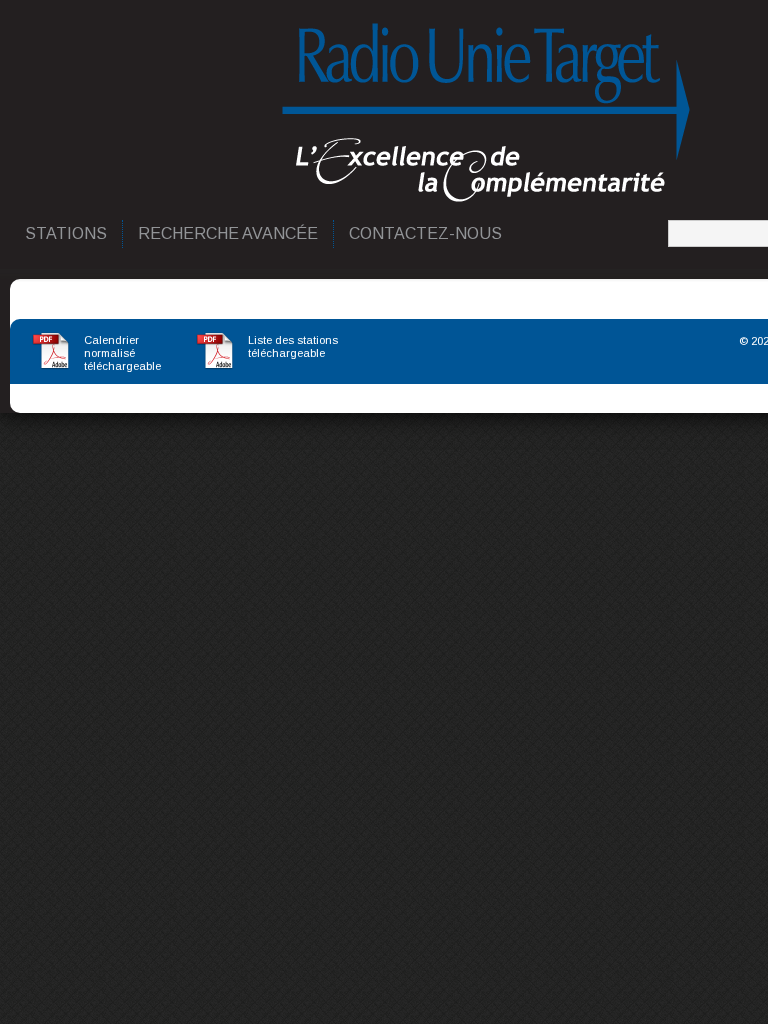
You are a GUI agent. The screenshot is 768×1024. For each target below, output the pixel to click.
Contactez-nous (426, 233)
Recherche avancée (229, 233)
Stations (67, 233)
